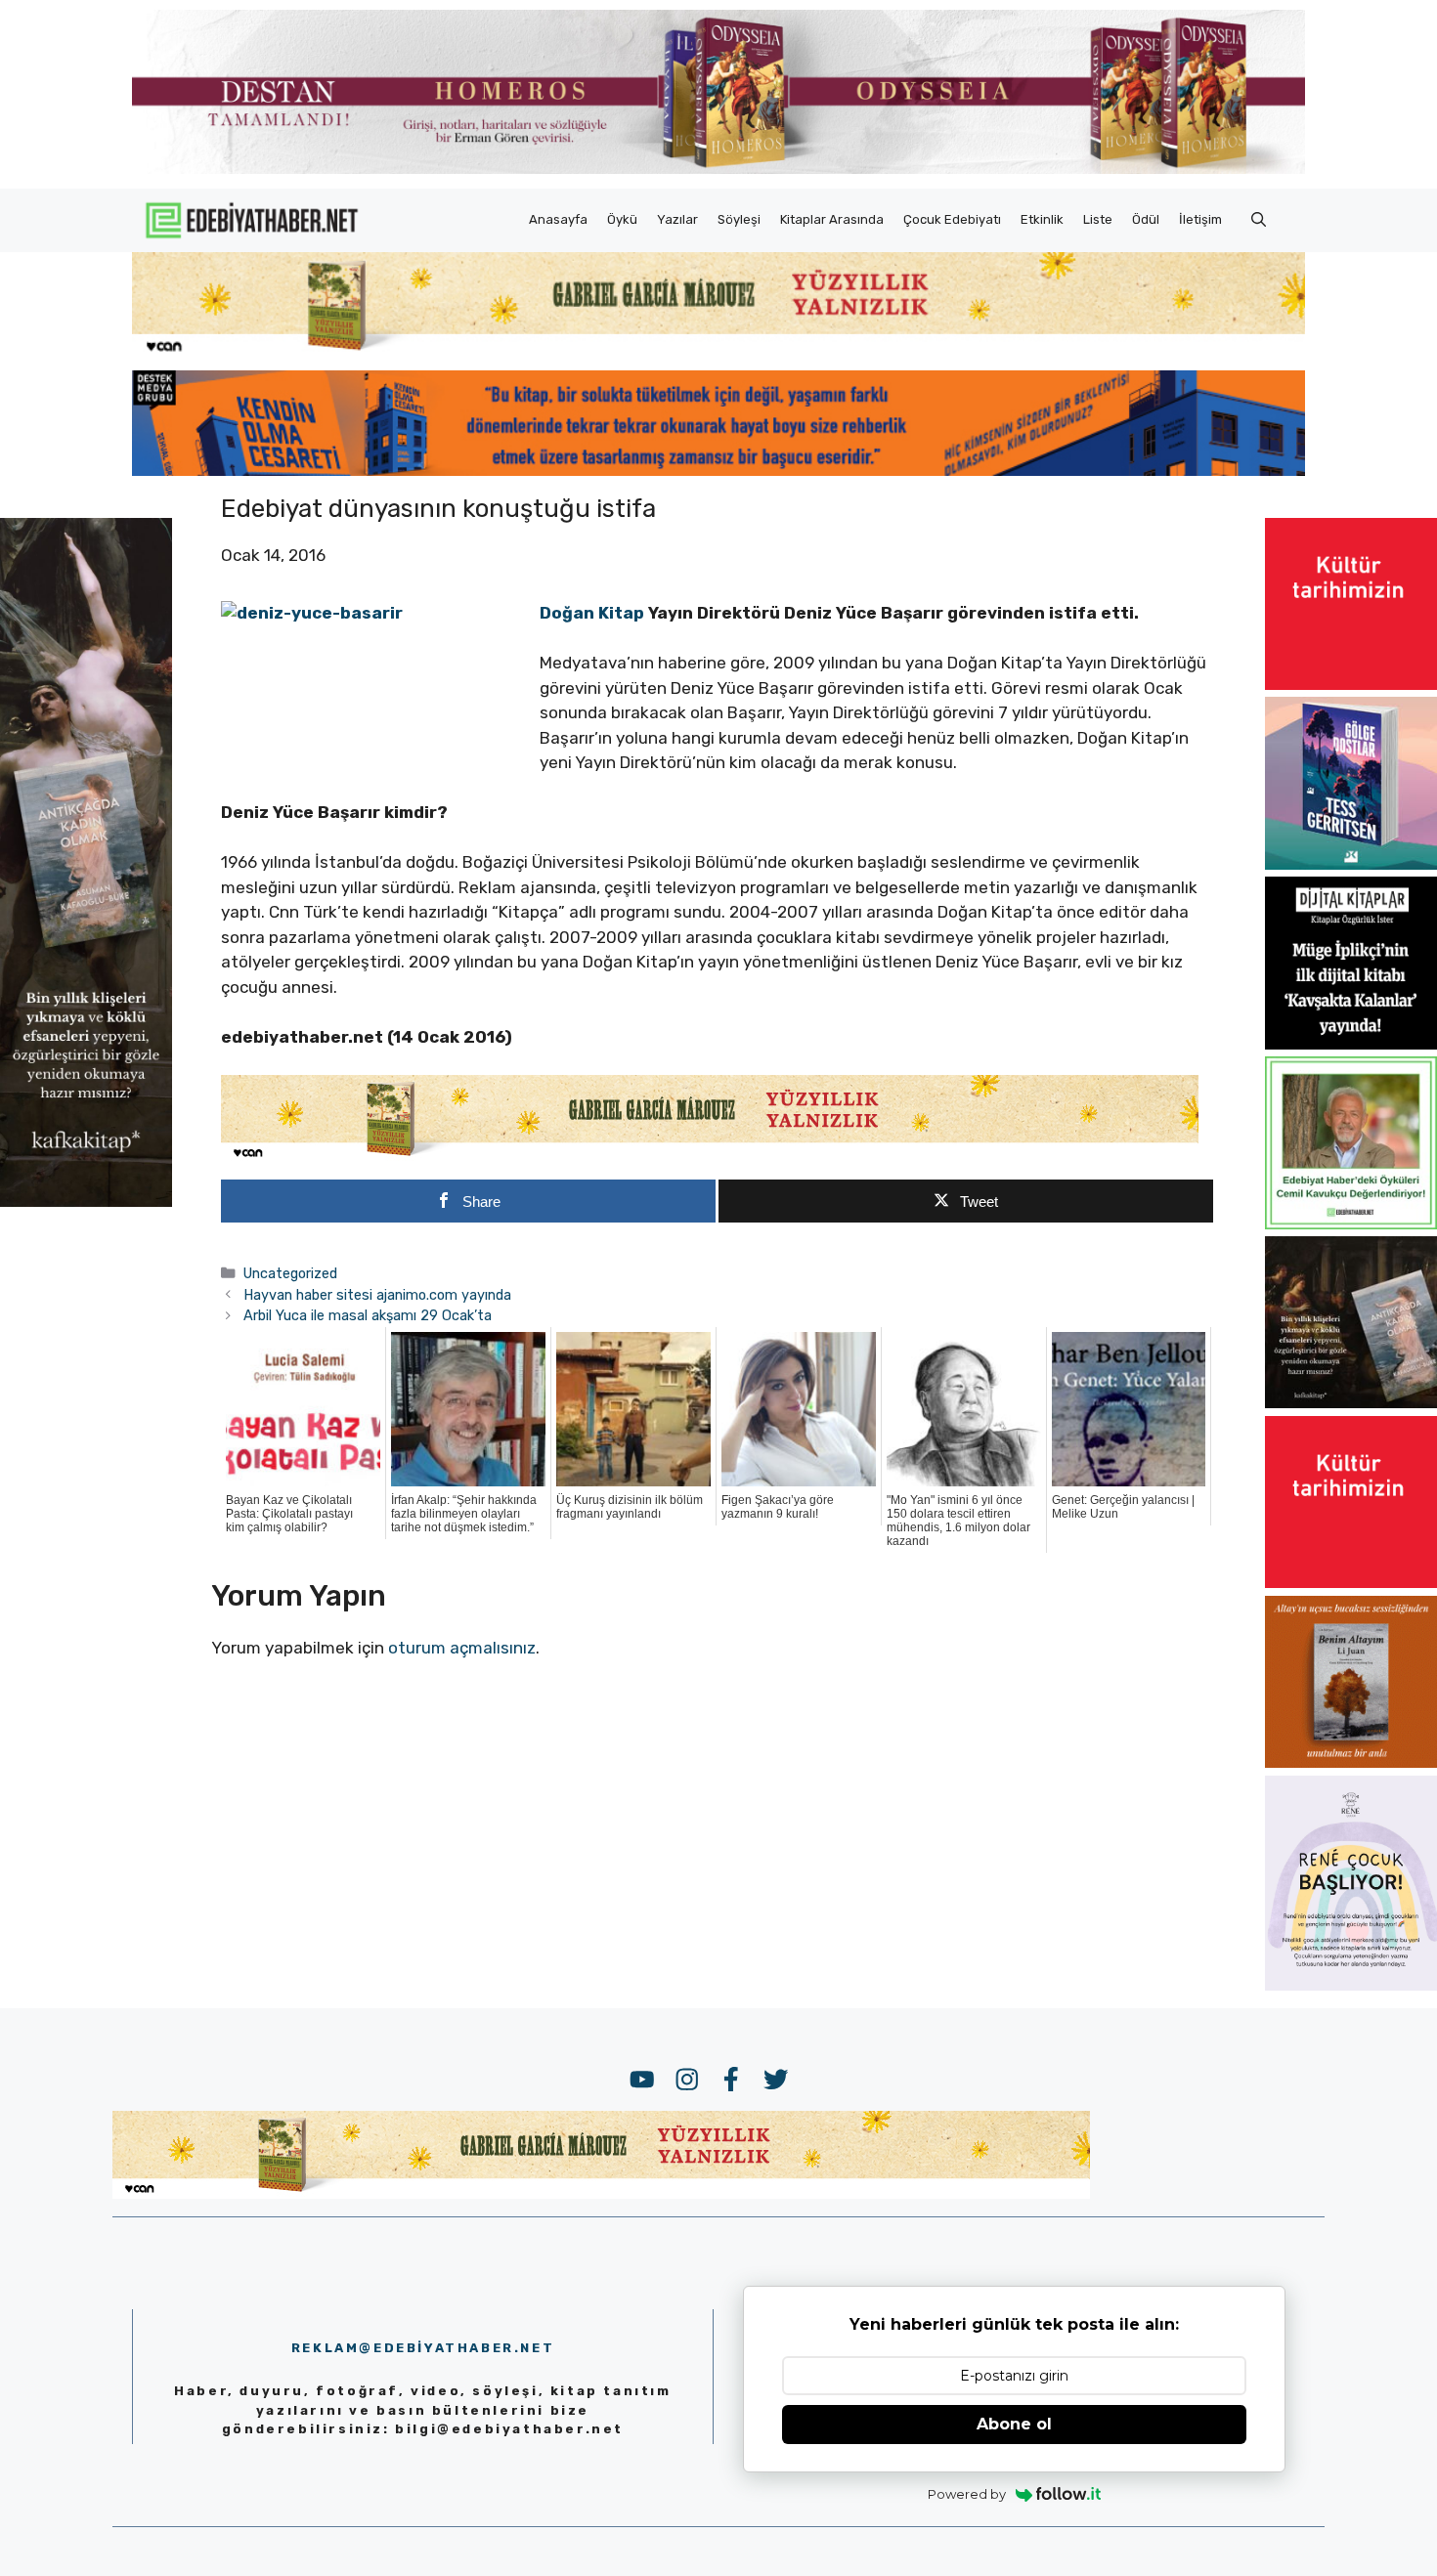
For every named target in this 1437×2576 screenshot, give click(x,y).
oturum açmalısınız (462, 1648)
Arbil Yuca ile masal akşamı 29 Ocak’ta (368, 1315)
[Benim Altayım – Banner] (1351, 1762)
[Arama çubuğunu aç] (1259, 220)
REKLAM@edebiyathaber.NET (423, 2348)
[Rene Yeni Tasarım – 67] (1351, 1985)
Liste (1098, 219)
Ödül (1146, 219)
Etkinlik (1042, 219)
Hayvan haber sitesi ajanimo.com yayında (377, 1295)
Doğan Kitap (592, 613)
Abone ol (1014, 2424)
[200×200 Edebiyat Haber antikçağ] (1351, 1402)
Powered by (967, 2494)
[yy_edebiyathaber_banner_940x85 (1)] (718, 352)
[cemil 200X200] (1351, 1224)
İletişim (1200, 219)
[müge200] (1351, 1044)
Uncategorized (290, 1273)
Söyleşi (739, 219)
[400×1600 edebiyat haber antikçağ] (86, 1201)
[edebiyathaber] (718, 470)
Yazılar (677, 219)
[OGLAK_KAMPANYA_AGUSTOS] (1351, 684)
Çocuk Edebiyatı (952, 219)
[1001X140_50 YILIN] (718, 170)
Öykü (622, 219)
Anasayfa (558, 219)
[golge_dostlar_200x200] (1351, 864)
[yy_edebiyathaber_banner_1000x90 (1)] (710, 1157)
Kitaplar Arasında (832, 219)
